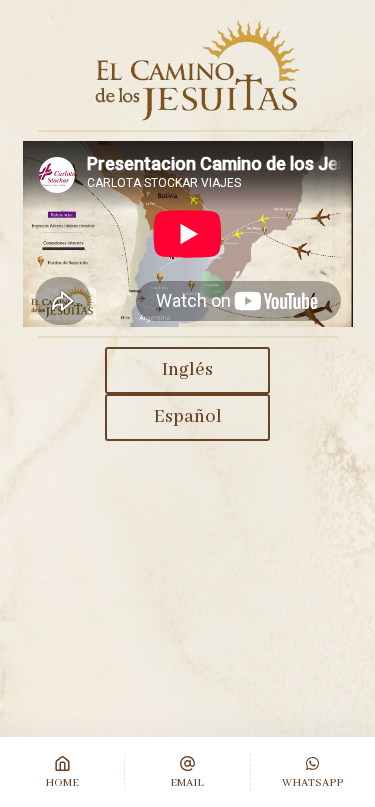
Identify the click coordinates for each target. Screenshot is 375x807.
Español (188, 417)
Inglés (187, 370)
